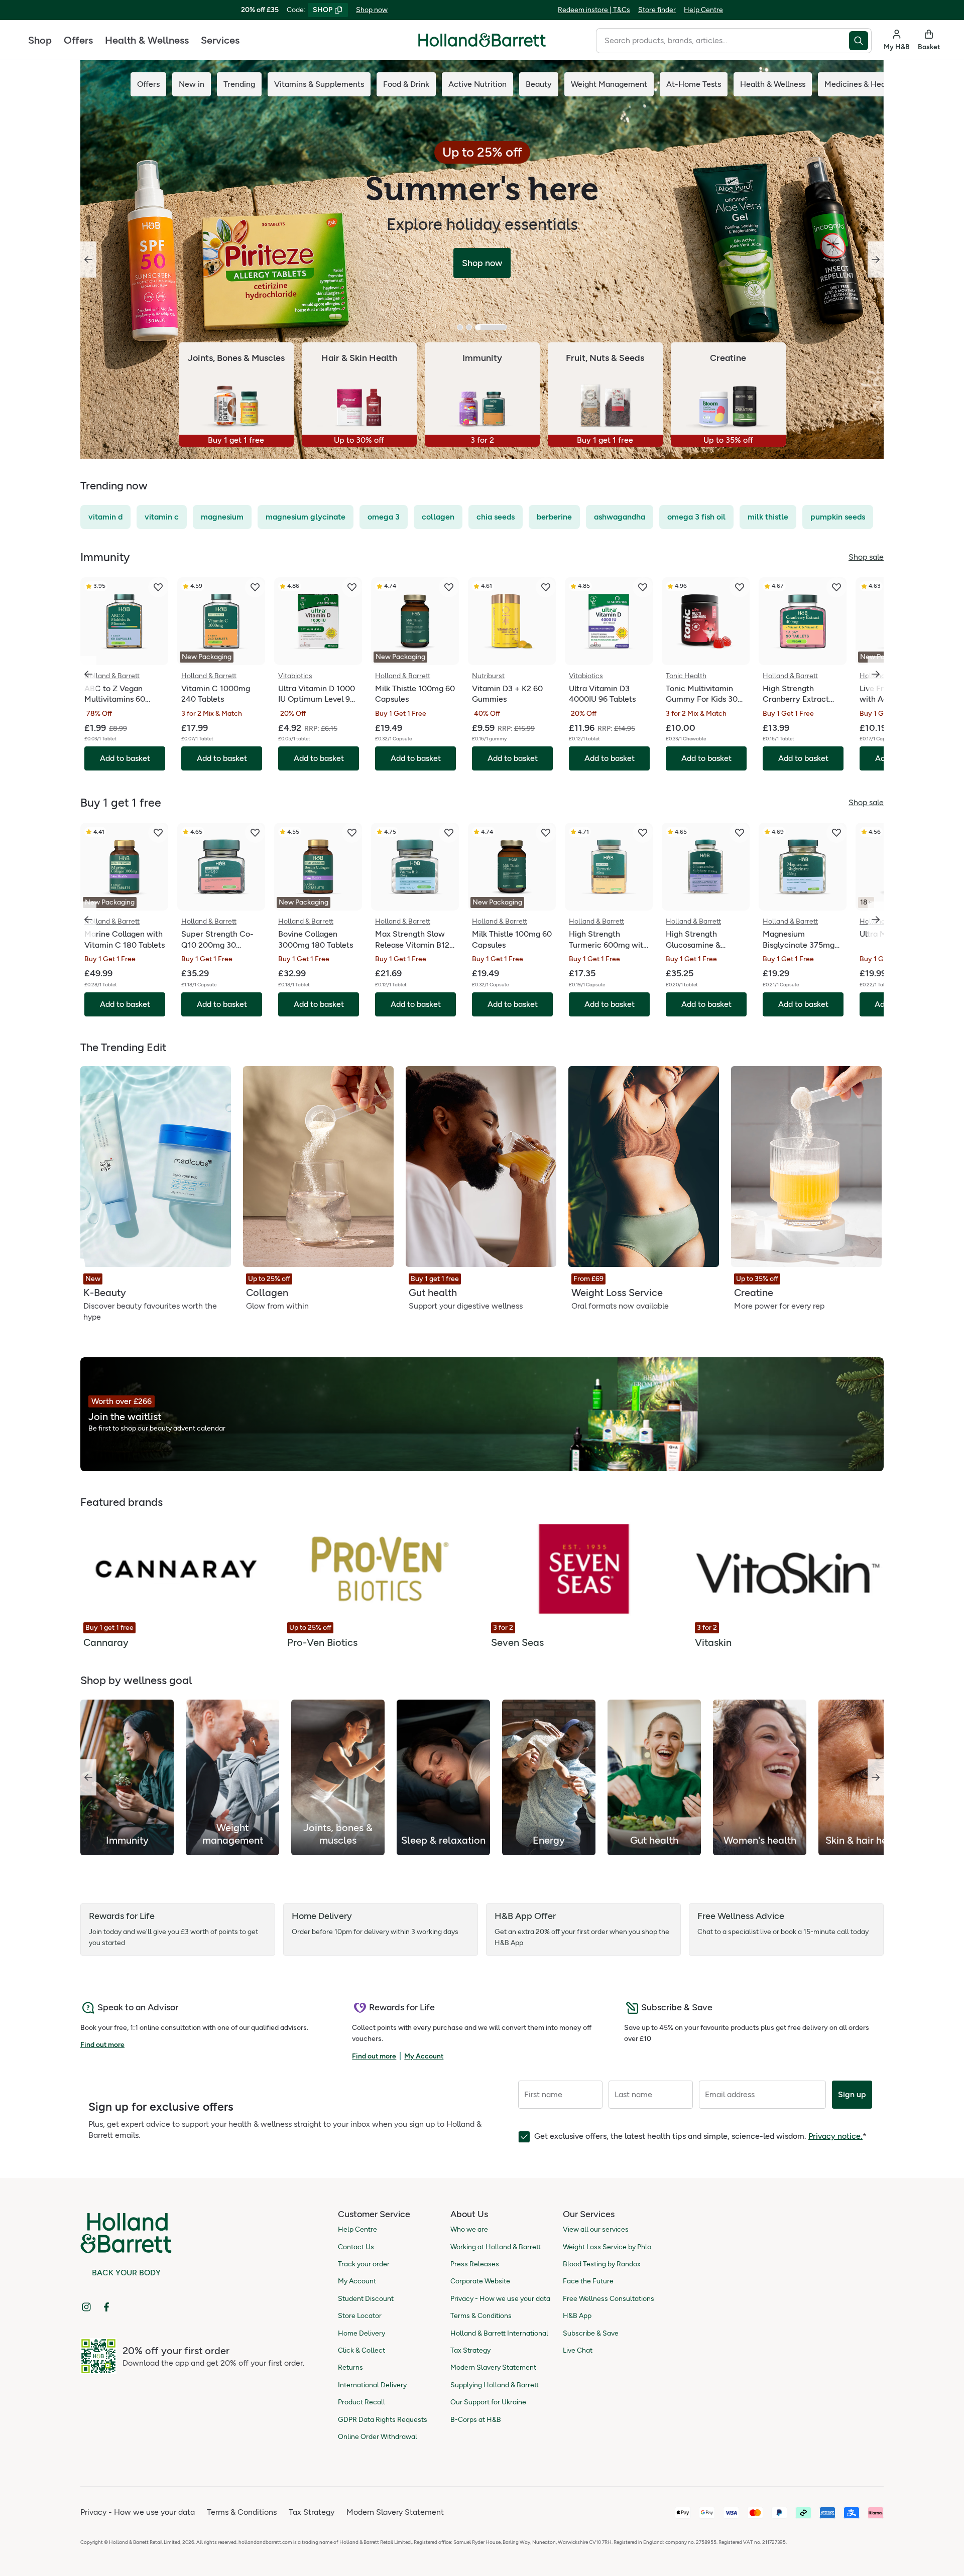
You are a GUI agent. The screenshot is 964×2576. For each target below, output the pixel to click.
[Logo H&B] (482, 44)
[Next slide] (876, 260)
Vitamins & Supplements (319, 84)
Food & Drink (406, 84)
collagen (438, 517)
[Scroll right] (876, 1777)
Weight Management (609, 84)
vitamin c (162, 517)
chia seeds (496, 517)
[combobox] (722, 41)
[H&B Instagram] (86, 2307)
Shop (40, 40)
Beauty (539, 84)
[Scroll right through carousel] (876, 674)
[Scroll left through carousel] (88, 674)
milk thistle (768, 517)
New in (192, 84)
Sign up (852, 2094)
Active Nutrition (477, 84)
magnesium (222, 517)
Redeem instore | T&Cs (594, 10)
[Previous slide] (88, 260)
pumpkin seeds (838, 517)
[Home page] (482, 40)
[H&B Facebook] (106, 2307)
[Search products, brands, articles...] (860, 41)
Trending (239, 84)
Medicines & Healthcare (868, 84)
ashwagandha (620, 517)
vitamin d (105, 517)
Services (220, 40)
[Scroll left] (88, 1777)
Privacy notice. (835, 2136)
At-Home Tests (694, 84)
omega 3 (384, 517)
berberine (554, 517)
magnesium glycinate (306, 517)
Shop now (372, 10)
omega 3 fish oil (696, 517)
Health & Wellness (147, 40)
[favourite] (158, 587)
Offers (78, 40)
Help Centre (703, 10)
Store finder (657, 10)
